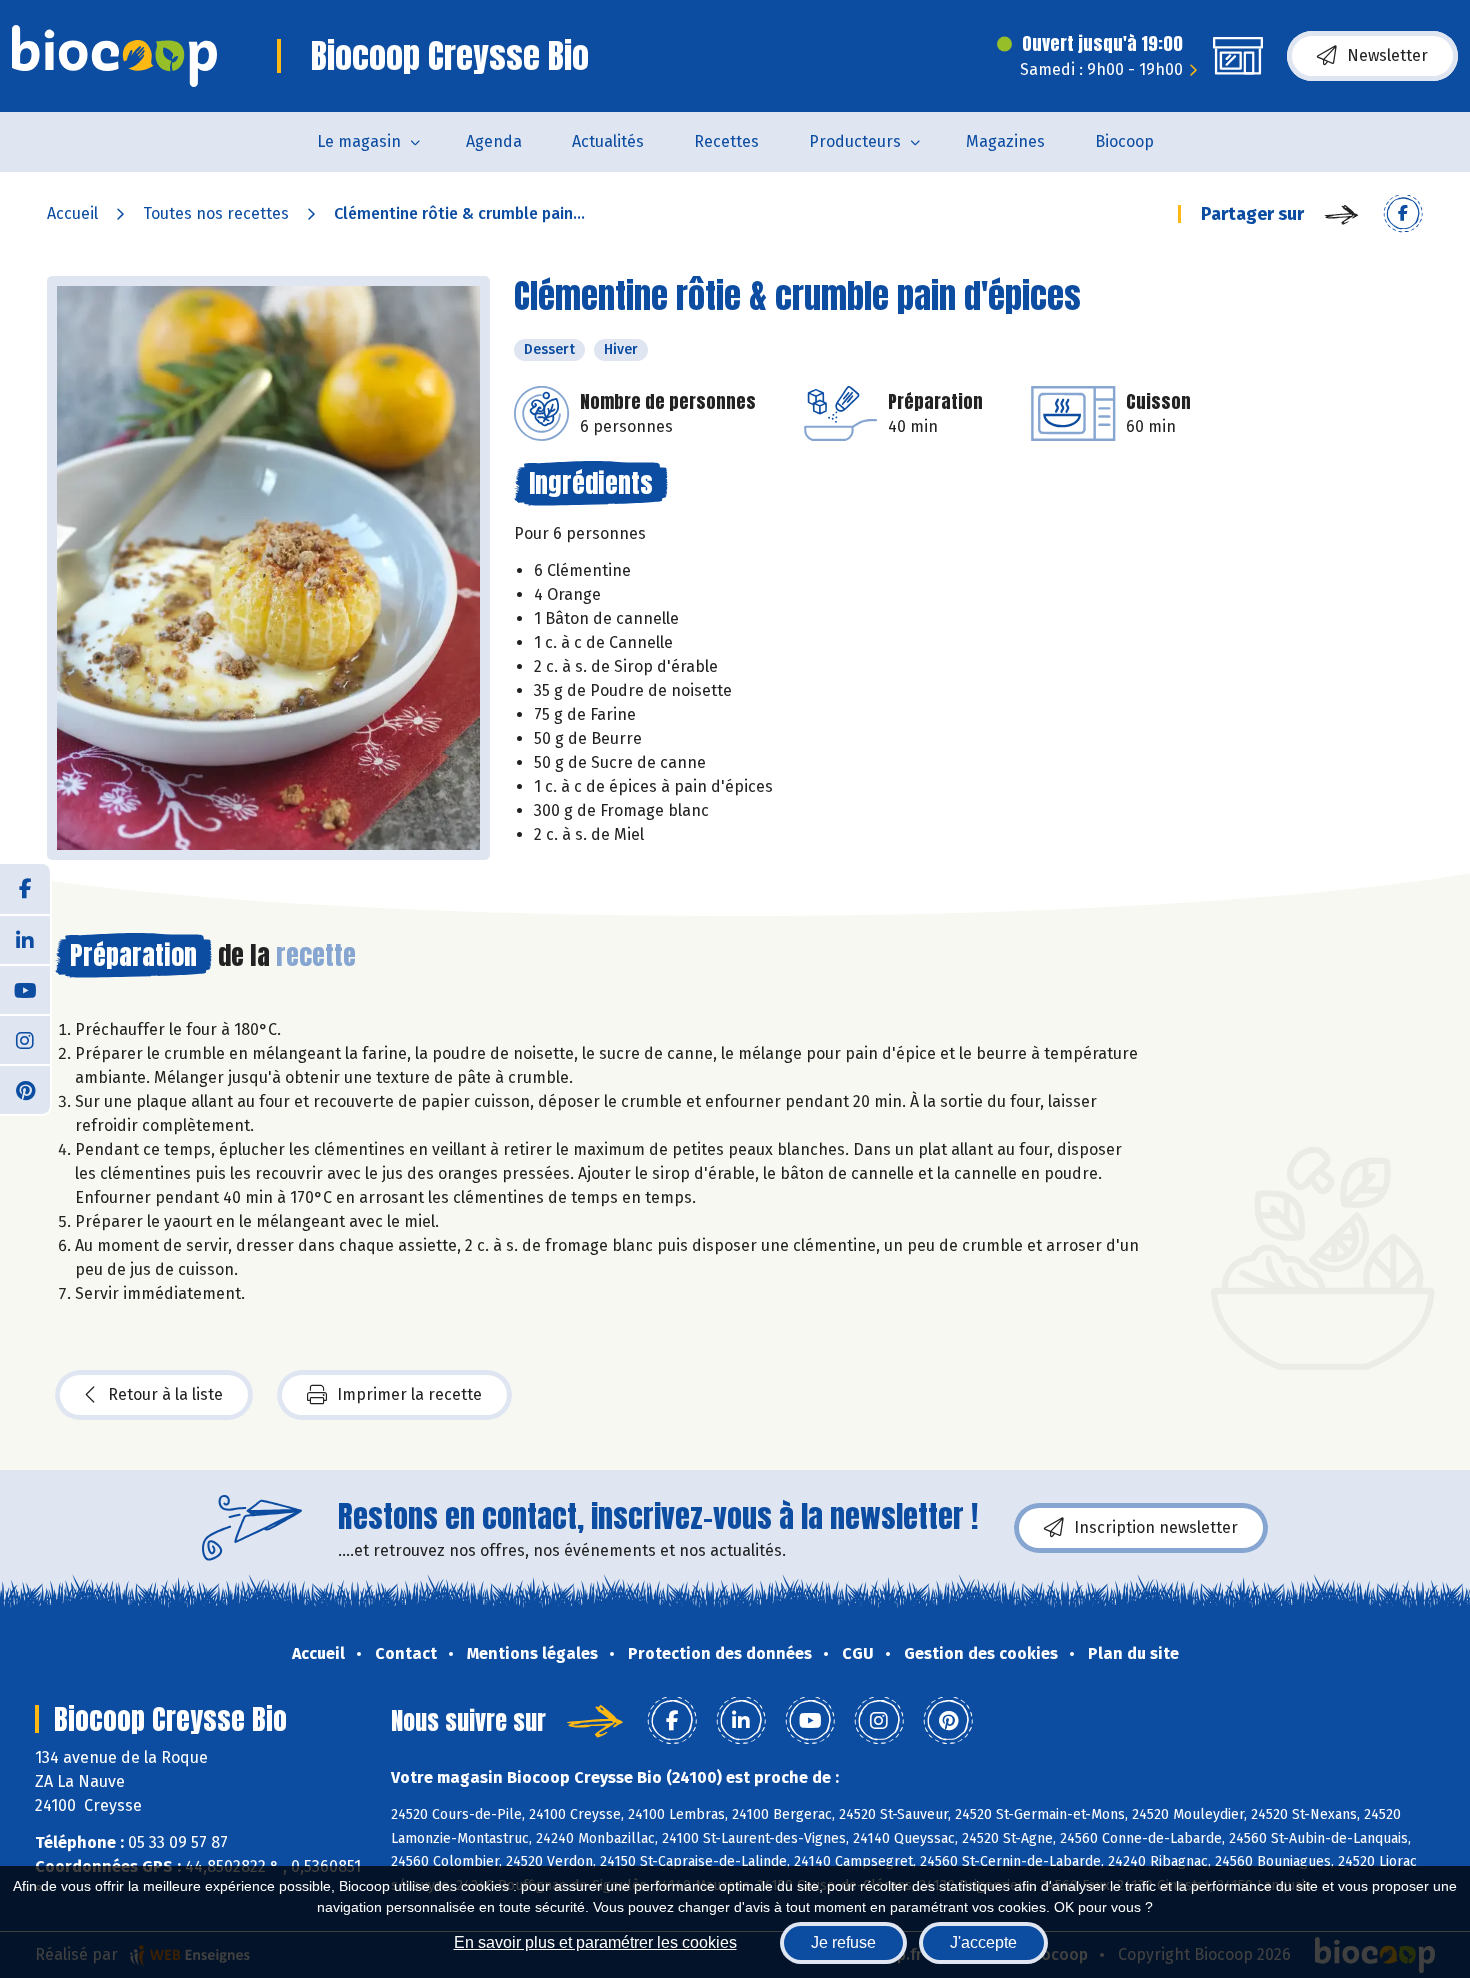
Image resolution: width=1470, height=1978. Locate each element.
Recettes (726, 141)
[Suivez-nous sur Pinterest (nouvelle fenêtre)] (25, 1089)
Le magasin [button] (359, 141)
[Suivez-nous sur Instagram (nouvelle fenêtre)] (25, 1039)
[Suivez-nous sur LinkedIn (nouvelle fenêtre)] (25, 939)
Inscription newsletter (1156, 1527)
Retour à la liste (165, 1394)
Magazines (1005, 141)
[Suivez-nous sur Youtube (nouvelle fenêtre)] (25, 989)
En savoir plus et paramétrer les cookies (595, 1942)
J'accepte (983, 1942)
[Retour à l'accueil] (114, 56)
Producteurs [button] (855, 141)
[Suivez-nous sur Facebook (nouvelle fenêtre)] (25, 889)
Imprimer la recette (409, 1394)
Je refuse (843, 1942)
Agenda (494, 141)
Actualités (608, 141)
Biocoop (1124, 141)
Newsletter (1387, 55)
